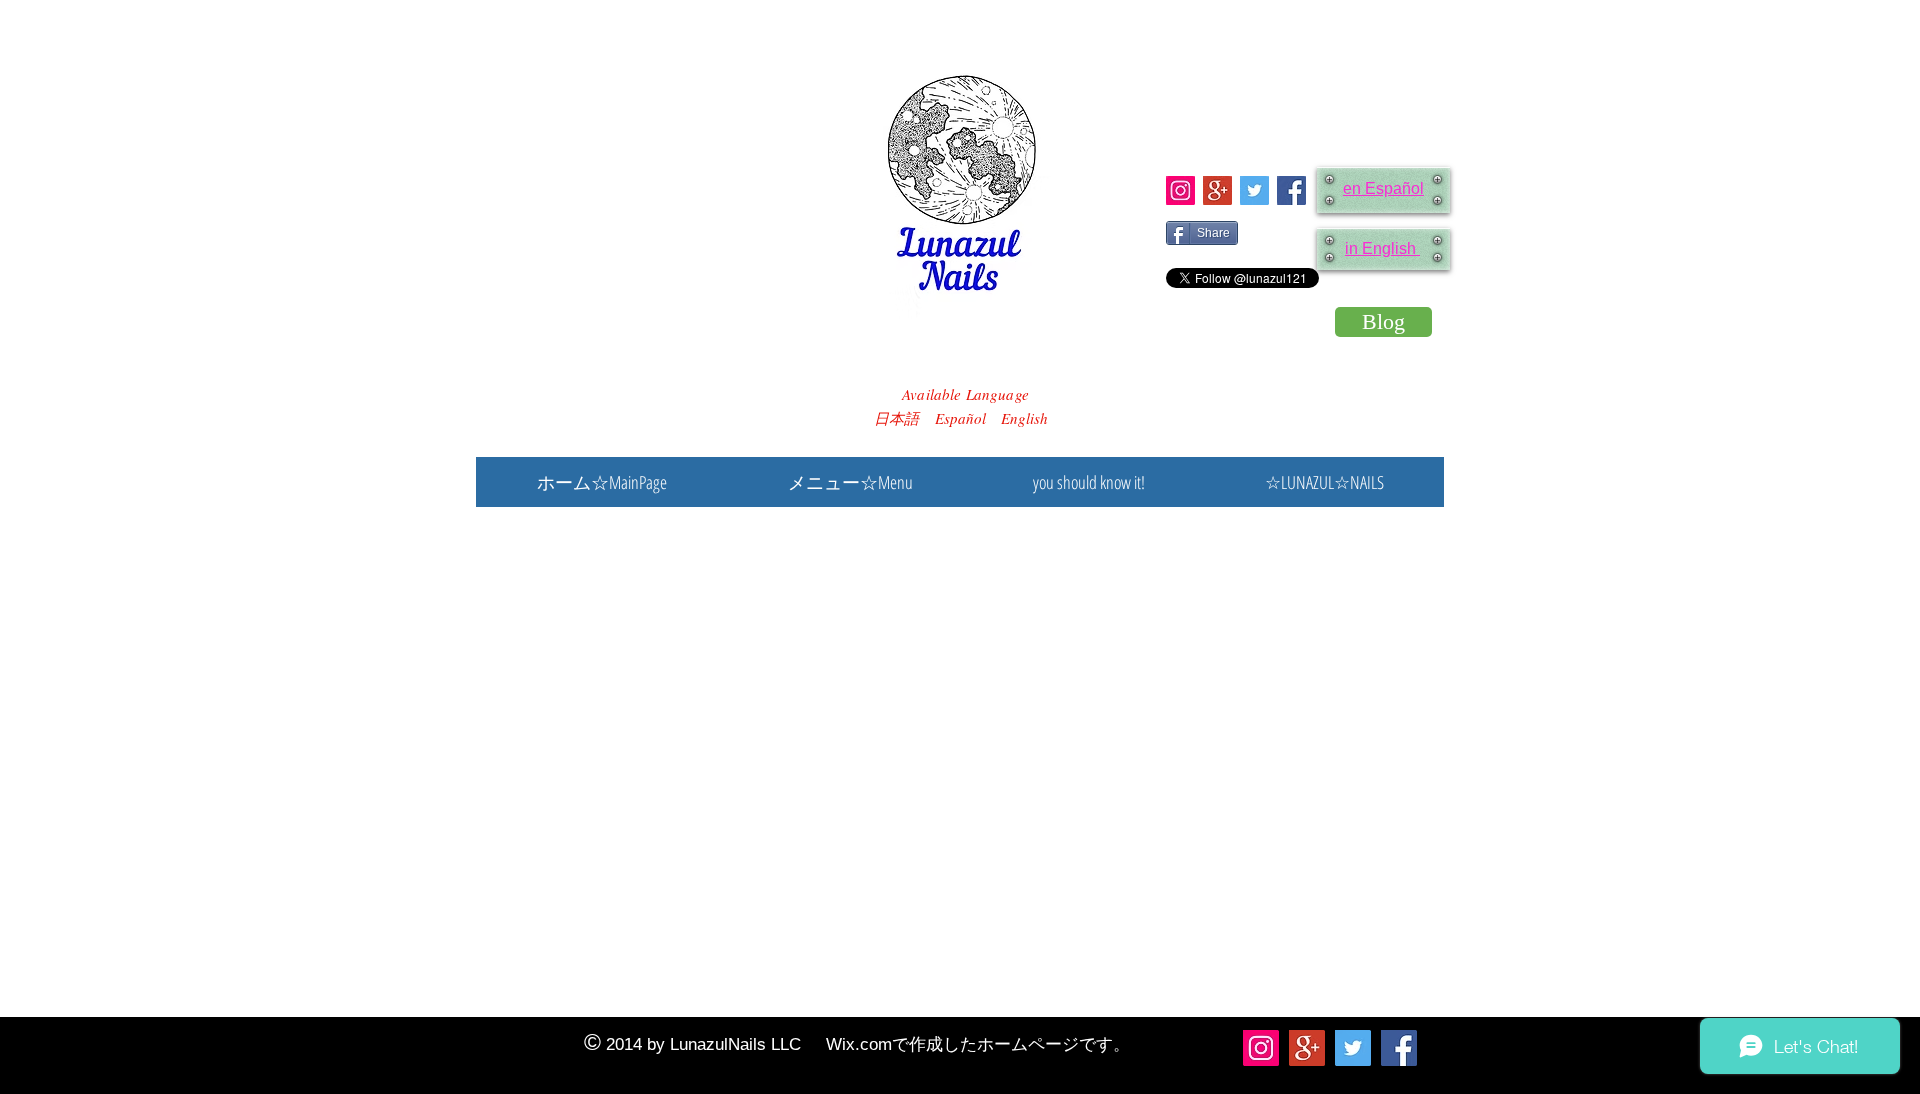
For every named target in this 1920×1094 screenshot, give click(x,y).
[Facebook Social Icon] (1291, 190)
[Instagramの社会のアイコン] (1180, 190)
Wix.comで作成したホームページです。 (978, 1044)
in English (1382, 248)
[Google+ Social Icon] (1217, 190)
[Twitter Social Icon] (1254, 190)
